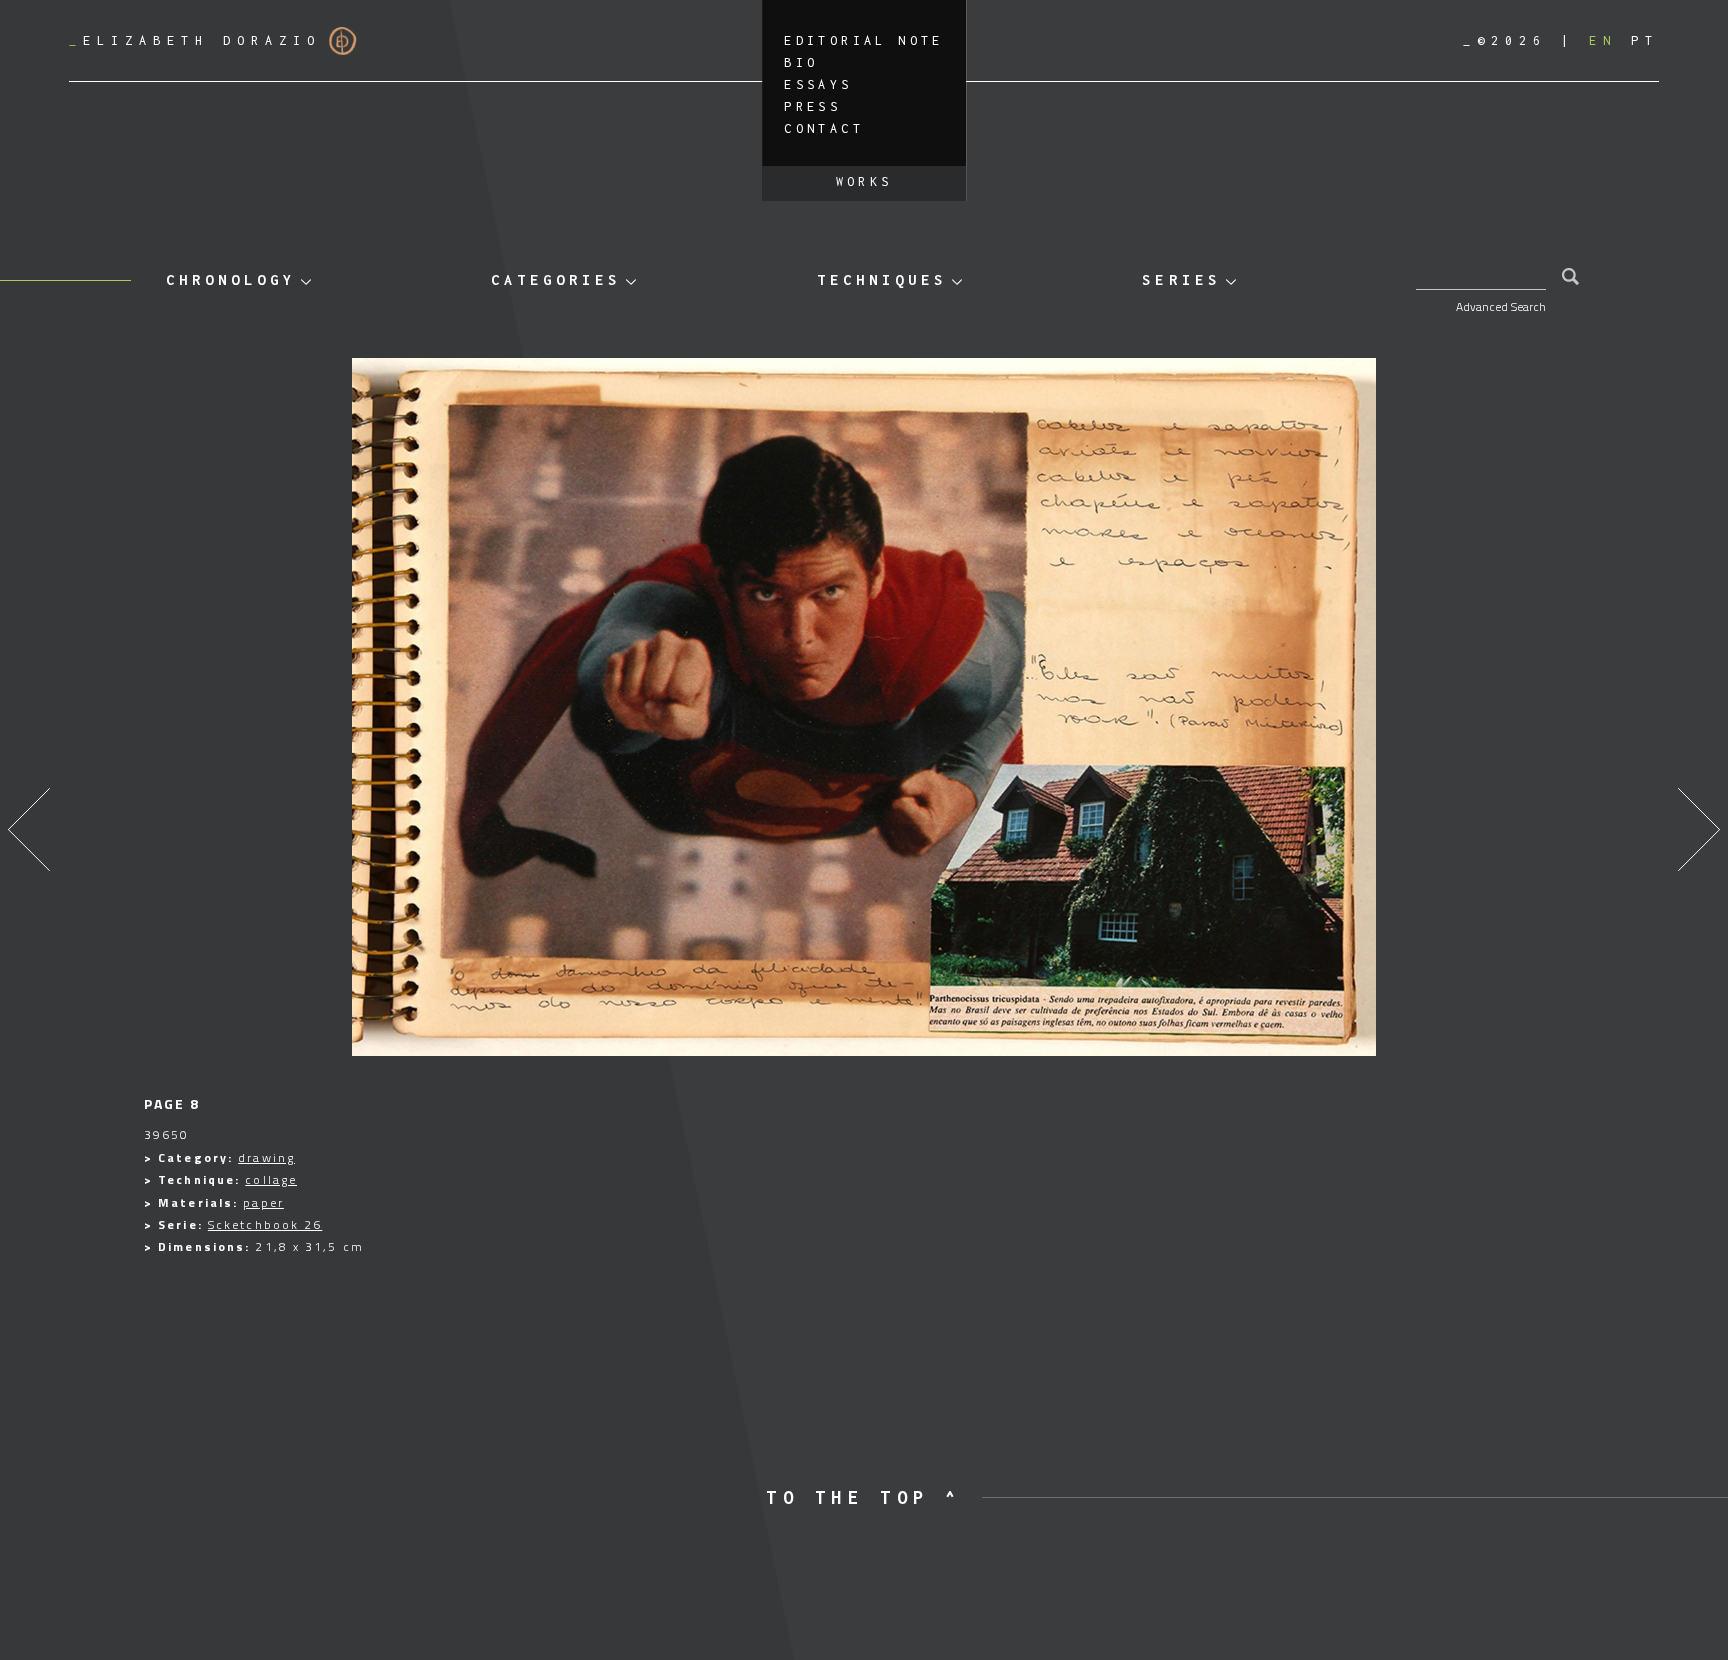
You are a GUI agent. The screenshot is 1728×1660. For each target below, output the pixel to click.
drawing (266, 1157)
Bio (801, 62)
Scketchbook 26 (265, 1224)
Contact (824, 128)
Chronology (231, 279)
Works (864, 181)
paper (263, 1202)
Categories (556, 279)
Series (1181, 279)
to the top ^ (863, 1497)
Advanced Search (1501, 306)
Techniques (882, 279)
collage (271, 1179)
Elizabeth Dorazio (195, 40)
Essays (818, 84)
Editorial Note (864, 40)
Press (812, 106)
